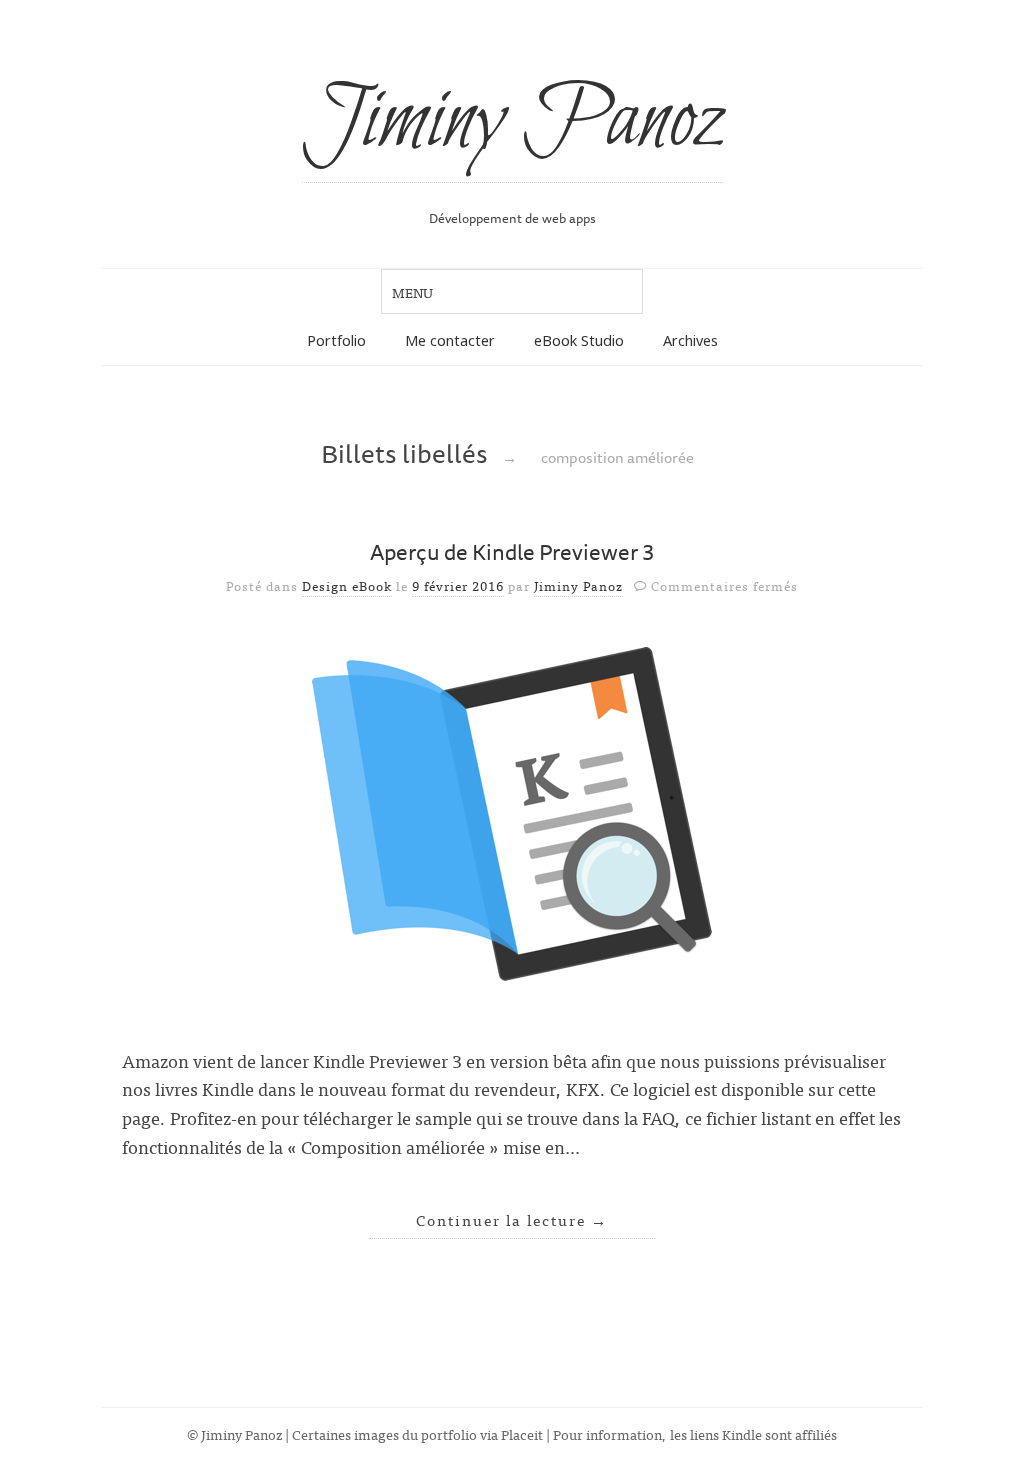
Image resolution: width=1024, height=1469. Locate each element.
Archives (690, 340)
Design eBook (347, 585)
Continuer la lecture (512, 1219)
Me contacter (450, 340)
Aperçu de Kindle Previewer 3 (512, 551)
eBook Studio (579, 340)
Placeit (522, 1433)
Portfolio (336, 340)
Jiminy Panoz (512, 122)
